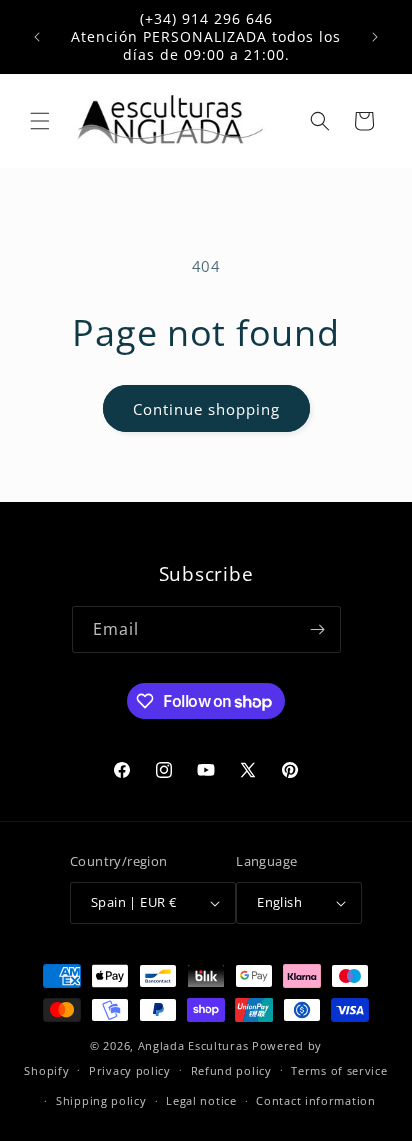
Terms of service (339, 1070)
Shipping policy (101, 1100)
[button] (40, 121)
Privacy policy (130, 1070)
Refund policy (231, 1070)
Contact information (315, 1100)
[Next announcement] (375, 37)
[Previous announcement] (37, 37)
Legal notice (201, 1100)
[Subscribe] (318, 629)
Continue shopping (206, 409)
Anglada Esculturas (193, 1045)
